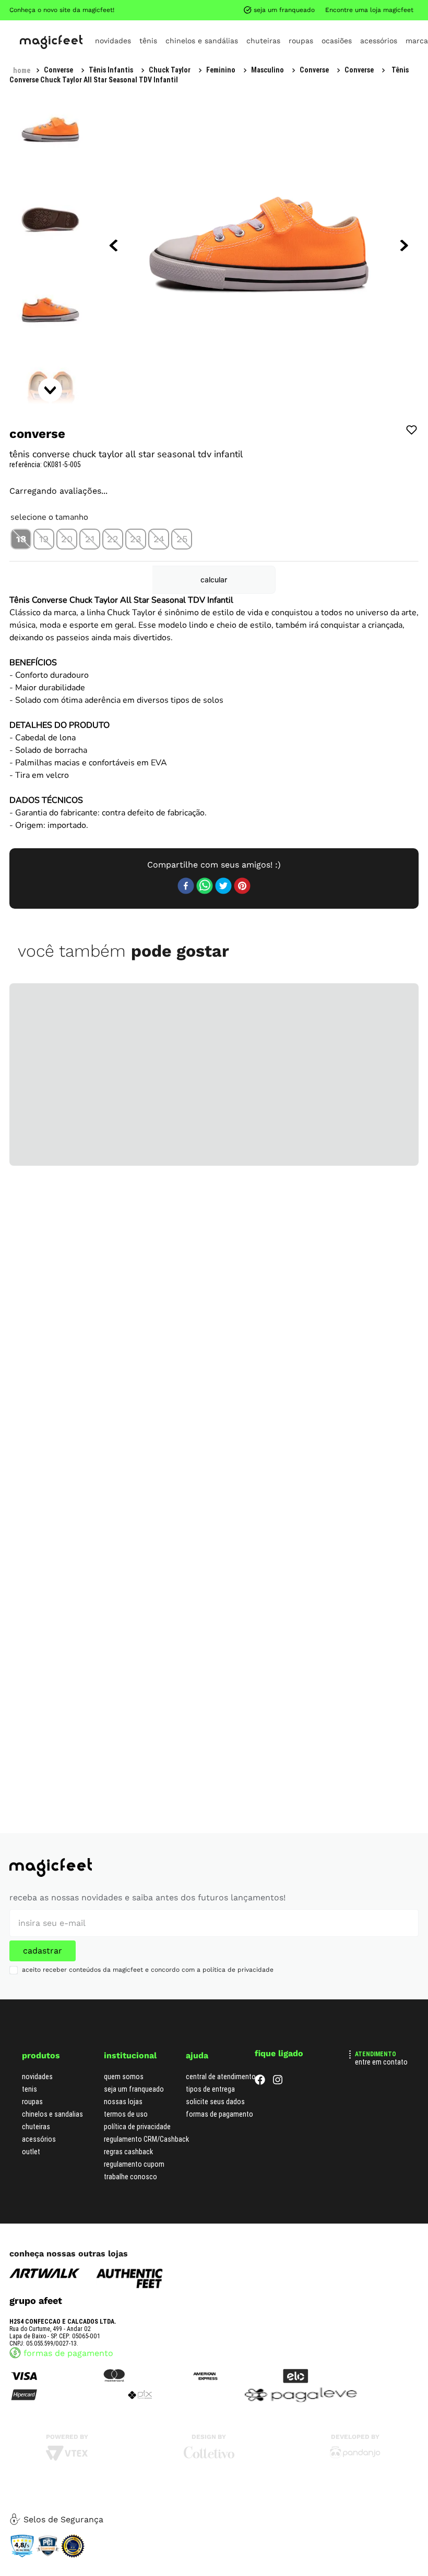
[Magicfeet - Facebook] (260, 2074)
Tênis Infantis (66, 9)
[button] (21, 529)
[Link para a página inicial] (22, 9)
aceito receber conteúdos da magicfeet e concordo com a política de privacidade (148, 1961)
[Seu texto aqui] (355, 2447)
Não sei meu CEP (383, 566)
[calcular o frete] (371, 595)
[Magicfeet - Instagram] (278, 2074)
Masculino (120, 9)
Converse (167, 9)
